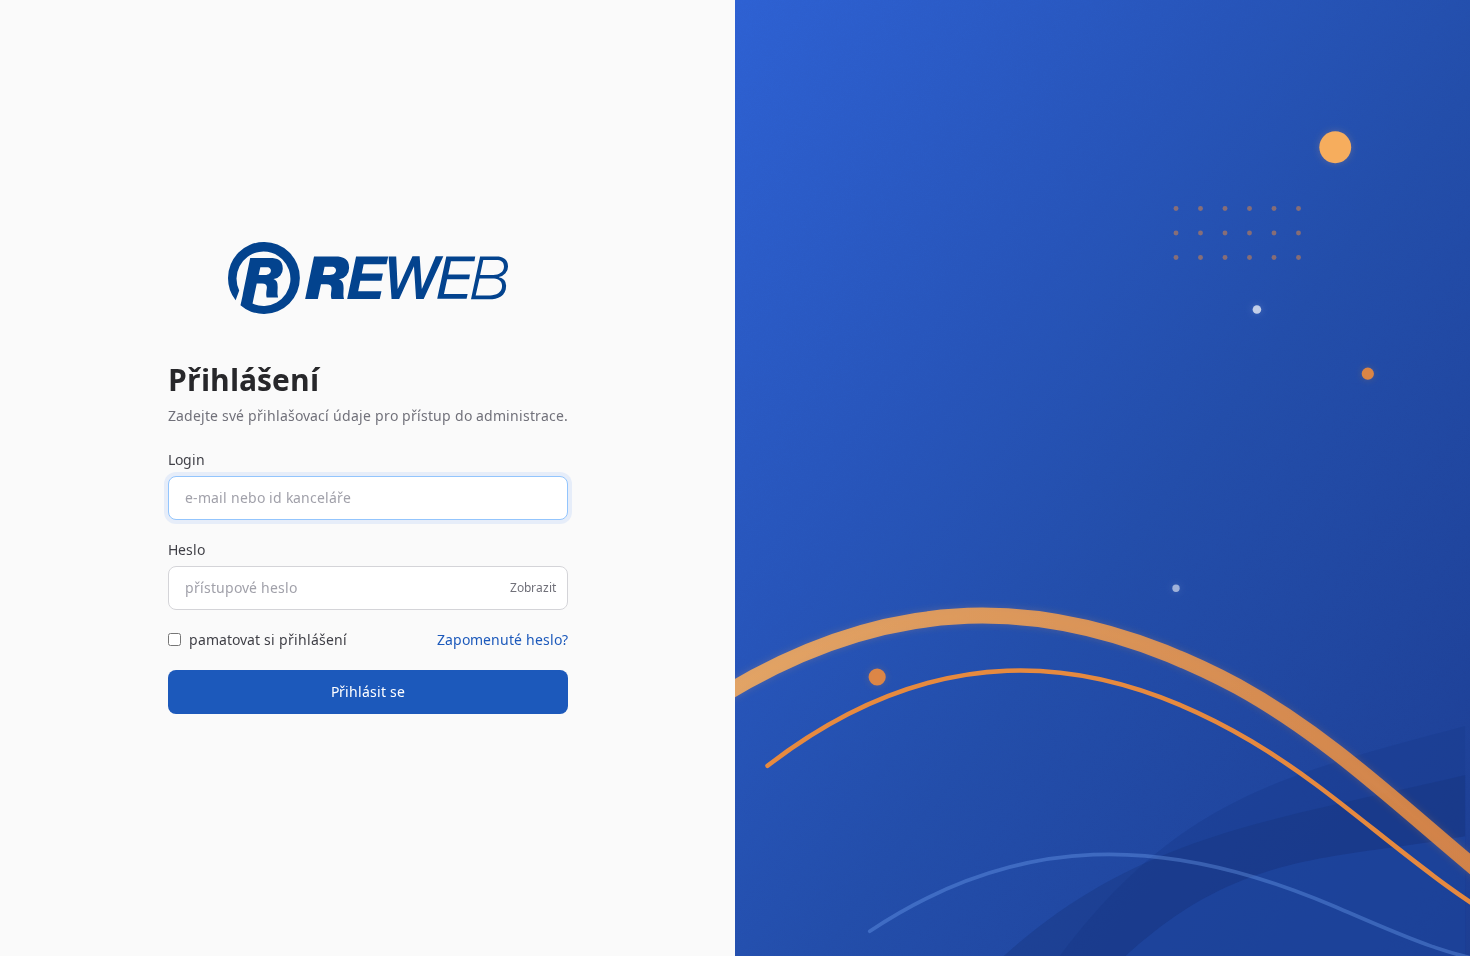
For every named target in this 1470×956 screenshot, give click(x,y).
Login (186, 459)
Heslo (186, 549)
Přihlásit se (368, 691)
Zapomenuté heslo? (502, 639)
